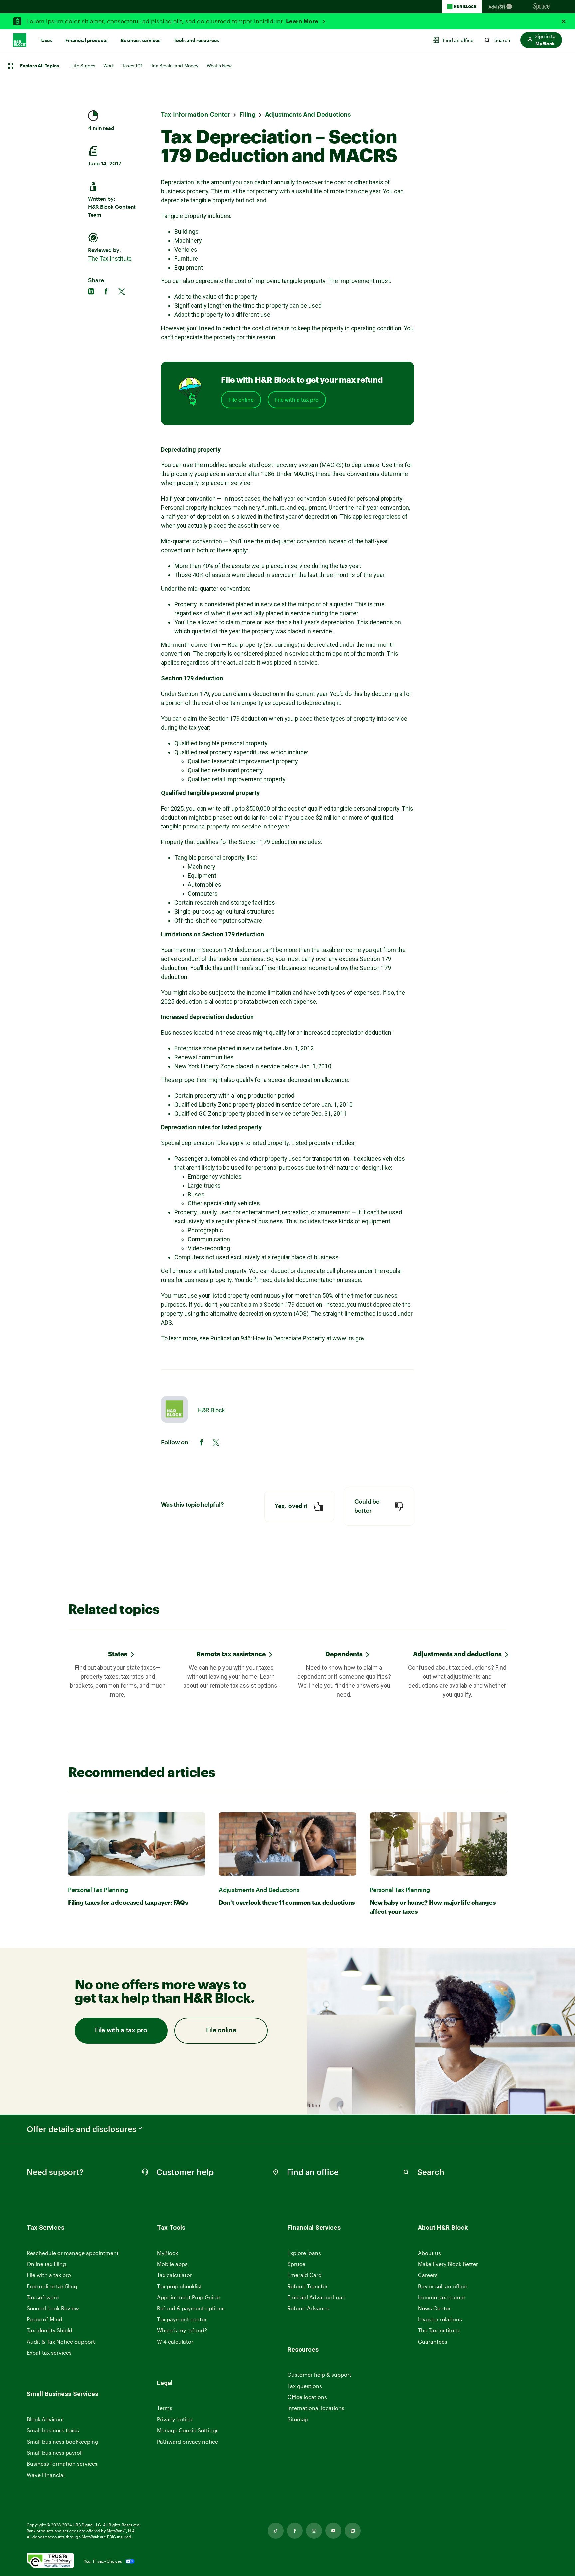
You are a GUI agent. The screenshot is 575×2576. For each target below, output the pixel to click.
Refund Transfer (308, 2286)
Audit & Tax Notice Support (61, 2342)
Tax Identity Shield (49, 2330)
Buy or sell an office (442, 2286)
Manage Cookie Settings (188, 2430)
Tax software (43, 2297)
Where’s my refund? (182, 2330)
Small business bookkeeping (62, 2441)
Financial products (86, 40)
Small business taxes (53, 2430)
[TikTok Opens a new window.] (276, 2531)
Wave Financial (46, 2475)
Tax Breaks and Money (175, 65)
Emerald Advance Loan (317, 2297)
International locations (316, 2408)
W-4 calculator (175, 2342)
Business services (141, 40)
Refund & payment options (191, 2308)
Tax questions (305, 2386)
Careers (428, 2275)
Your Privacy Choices (103, 2561)
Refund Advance (308, 2308)
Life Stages (83, 65)
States (118, 1654)
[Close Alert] (564, 21)
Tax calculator (175, 2275)
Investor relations (440, 2320)
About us (429, 2253)
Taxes (46, 40)
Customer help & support (319, 2375)
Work (109, 65)
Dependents (344, 1654)
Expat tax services (49, 2353)
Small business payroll (55, 2452)
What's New (219, 65)
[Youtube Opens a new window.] (333, 2531)
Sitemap (298, 2419)
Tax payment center (182, 2319)
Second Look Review (53, 2308)
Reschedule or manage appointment (73, 2253)
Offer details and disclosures (82, 2129)
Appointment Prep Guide (188, 2297)
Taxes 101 (132, 65)
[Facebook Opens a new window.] (295, 2531)
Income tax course (441, 2297)
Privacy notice (175, 2419)
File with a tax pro (297, 400)
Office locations (307, 2397)
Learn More (303, 21)
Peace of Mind (44, 2319)
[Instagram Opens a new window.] (314, 2531)
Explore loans (304, 2253)
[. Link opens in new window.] (50, 2561)
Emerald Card (305, 2275)
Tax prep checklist (180, 2286)
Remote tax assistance (231, 1654)
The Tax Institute (110, 258)
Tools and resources (196, 40)
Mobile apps (172, 2264)
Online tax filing (46, 2264)
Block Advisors (45, 2419)
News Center (434, 2308)
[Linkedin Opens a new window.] (353, 2531)
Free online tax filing (52, 2286)
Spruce (296, 2264)
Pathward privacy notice (188, 2441)
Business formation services (62, 2463)
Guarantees (433, 2342)
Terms (165, 2408)
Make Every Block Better (448, 2264)
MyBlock (168, 2253)
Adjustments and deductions (457, 1654)
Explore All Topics (39, 66)
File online (241, 400)
